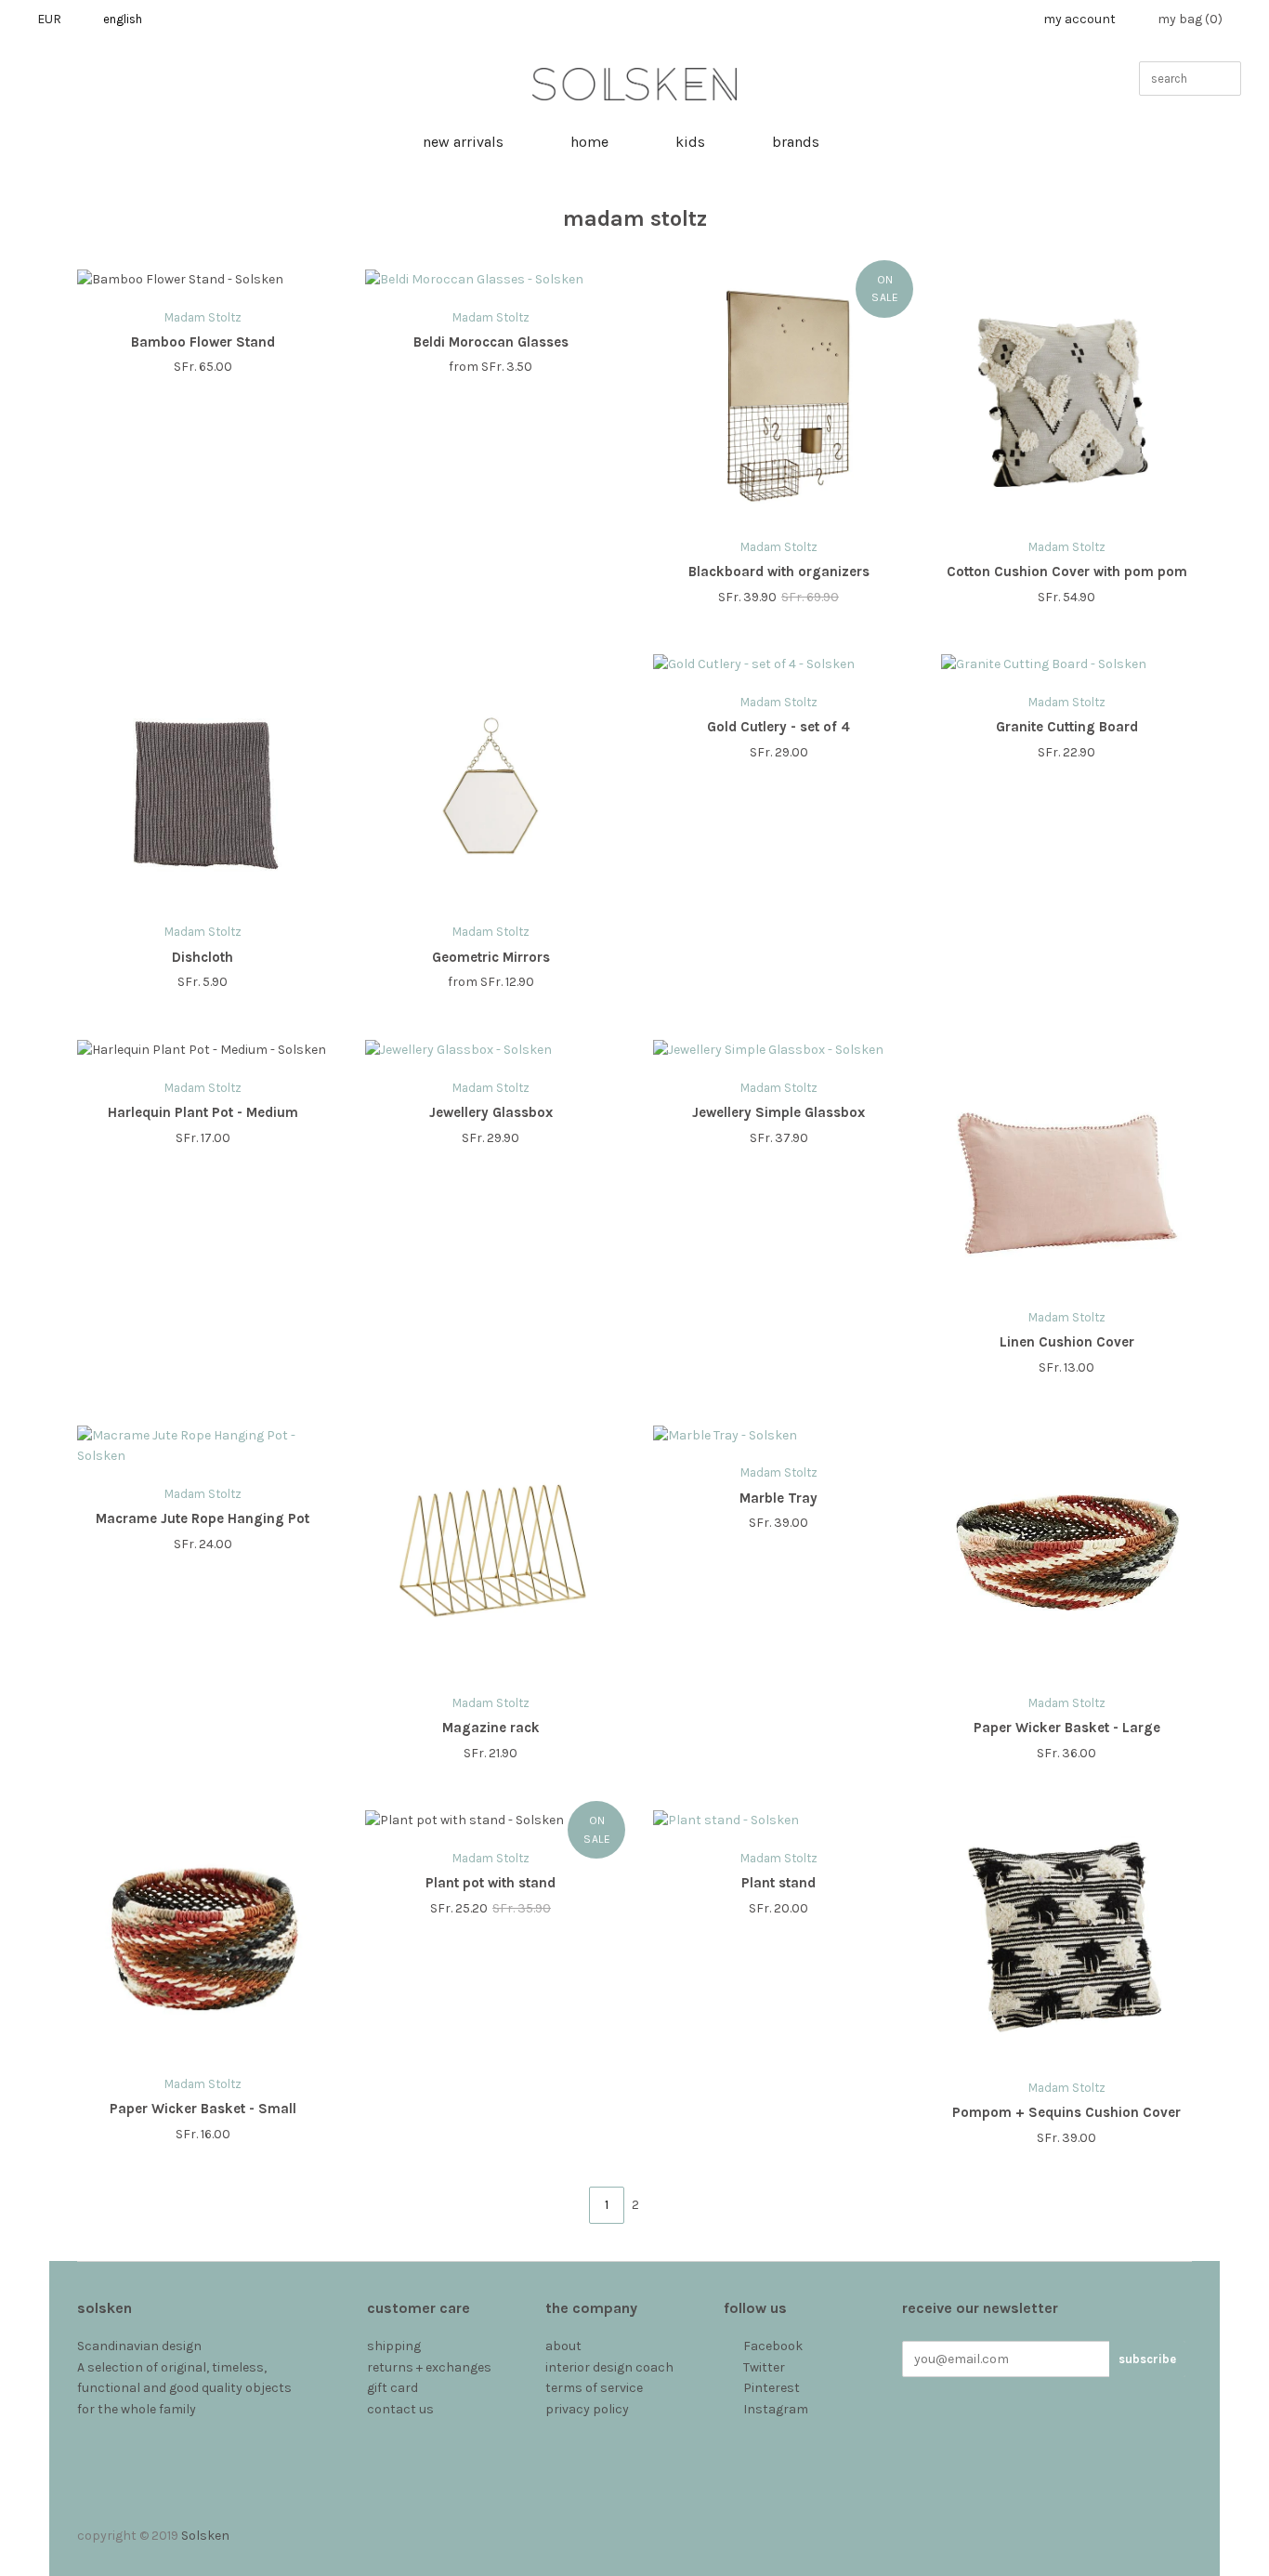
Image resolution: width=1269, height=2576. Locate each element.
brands (796, 142)
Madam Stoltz (203, 317)
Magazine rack (491, 1728)
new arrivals (463, 142)
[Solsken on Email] (733, 2431)
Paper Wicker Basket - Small (203, 2109)
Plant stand (778, 1883)
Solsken (205, 2536)
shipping (394, 2346)
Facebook (773, 2346)
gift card (392, 2388)
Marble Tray (778, 1498)
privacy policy (587, 2409)
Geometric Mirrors (491, 957)
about (563, 2346)
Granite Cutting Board (1067, 727)
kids (690, 142)
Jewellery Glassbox (491, 1112)
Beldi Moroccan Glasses (491, 342)
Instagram (776, 2409)
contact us (400, 2409)
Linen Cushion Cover (1067, 1342)
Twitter (764, 2367)
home (589, 142)
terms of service (594, 2388)
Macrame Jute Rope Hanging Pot (203, 1518)
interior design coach (609, 2367)
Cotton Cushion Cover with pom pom (1067, 572)
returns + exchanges (429, 2367)
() (1190, 19)
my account (1079, 19)
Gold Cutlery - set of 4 (778, 727)
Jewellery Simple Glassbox (778, 1112)
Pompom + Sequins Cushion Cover (1066, 2112)
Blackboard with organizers (779, 572)
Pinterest (772, 2388)
